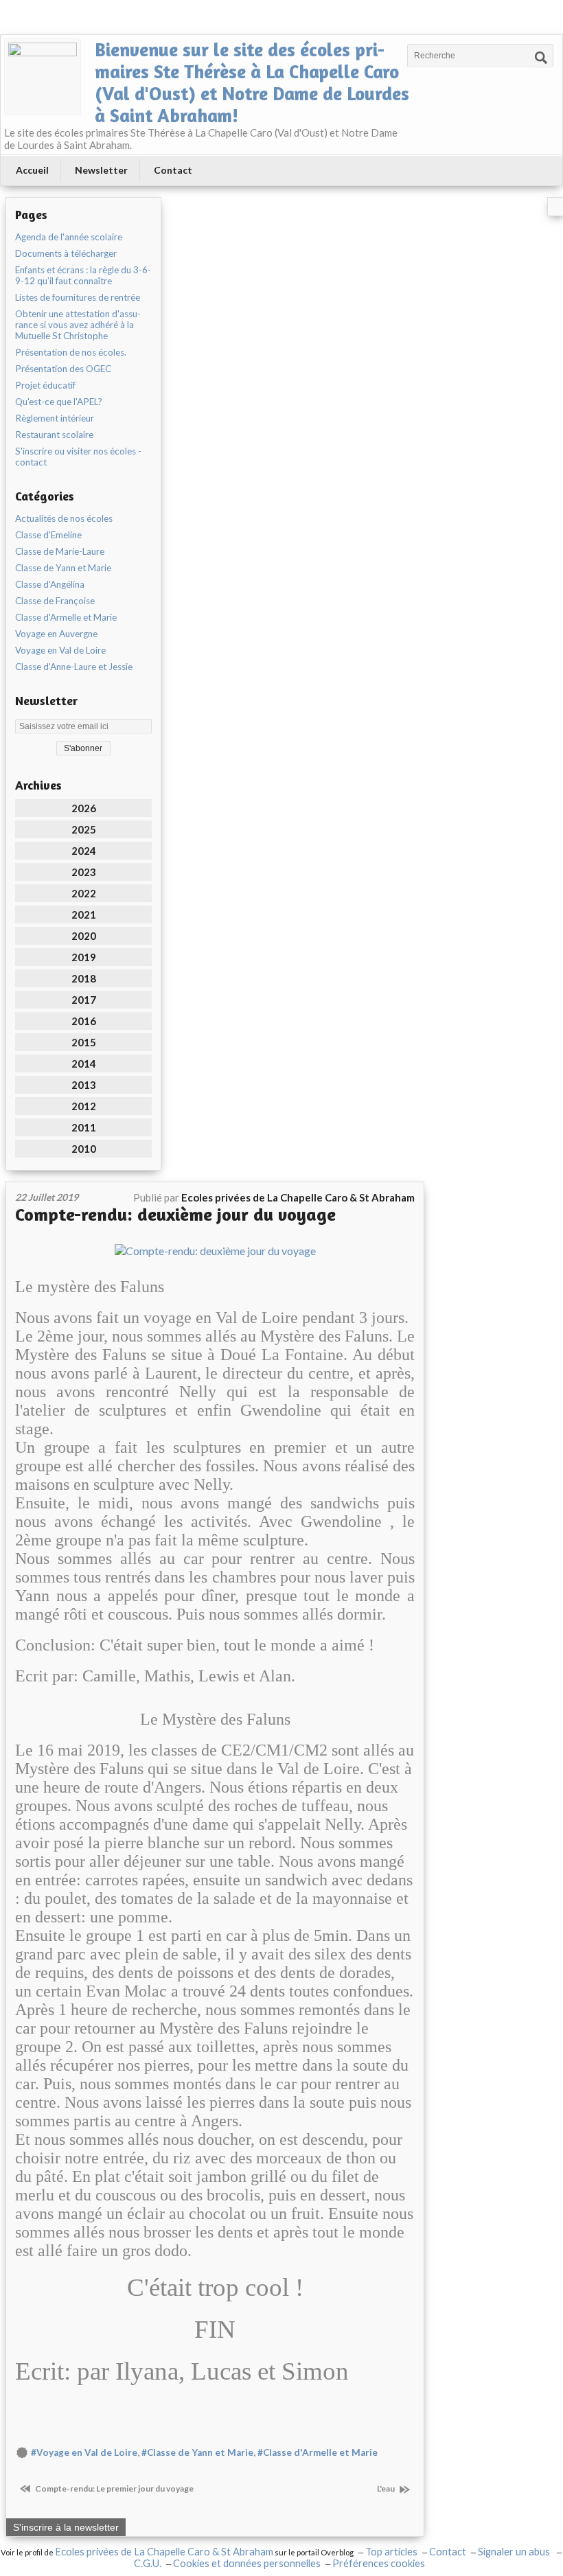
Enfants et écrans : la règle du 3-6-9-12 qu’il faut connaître (83, 275)
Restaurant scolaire (54, 435)
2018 (84, 978)
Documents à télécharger (66, 253)
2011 (84, 1127)
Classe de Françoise (55, 601)
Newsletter (101, 170)
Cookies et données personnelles (247, 2563)
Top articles (391, 2552)
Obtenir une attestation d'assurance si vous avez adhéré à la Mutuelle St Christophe (78, 325)
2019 (84, 957)
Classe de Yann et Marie (63, 568)
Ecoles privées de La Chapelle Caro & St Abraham (164, 2552)
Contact (173, 170)
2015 (84, 1042)
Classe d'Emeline (48, 535)
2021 (84, 915)
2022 (84, 893)
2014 (84, 1063)
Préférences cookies (379, 2563)
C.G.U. (148, 2563)
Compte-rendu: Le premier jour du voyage (114, 2488)
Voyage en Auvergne (56, 634)
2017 (84, 1000)
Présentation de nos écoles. (71, 352)
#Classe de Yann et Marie (197, 2452)
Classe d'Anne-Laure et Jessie (74, 667)
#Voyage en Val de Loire (84, 2452)
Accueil (32, 170)
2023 (84, 872)
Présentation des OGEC (63, 369)
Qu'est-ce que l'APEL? (59, 402)
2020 (84, 936)
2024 (84, 851)
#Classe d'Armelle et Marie (318, 2452)
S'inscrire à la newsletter (66, 2527)
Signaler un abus (515, 2552)
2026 (84, 808)
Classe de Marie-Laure (60, 551)
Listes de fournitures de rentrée (78, 297)
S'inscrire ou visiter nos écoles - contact (78, 457)
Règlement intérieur (55, 418)
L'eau (387, 2488)
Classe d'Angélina (50, 584)
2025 (84, 829)
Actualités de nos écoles (64, 518)
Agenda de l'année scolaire (69, 237)
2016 (84, 1021)
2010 (84, 1149)
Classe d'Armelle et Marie (66, 617)
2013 (84, 1085)
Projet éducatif (45, 385)
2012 (84, 1106)
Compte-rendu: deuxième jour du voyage (175, 1214)
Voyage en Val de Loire (60, 650)
